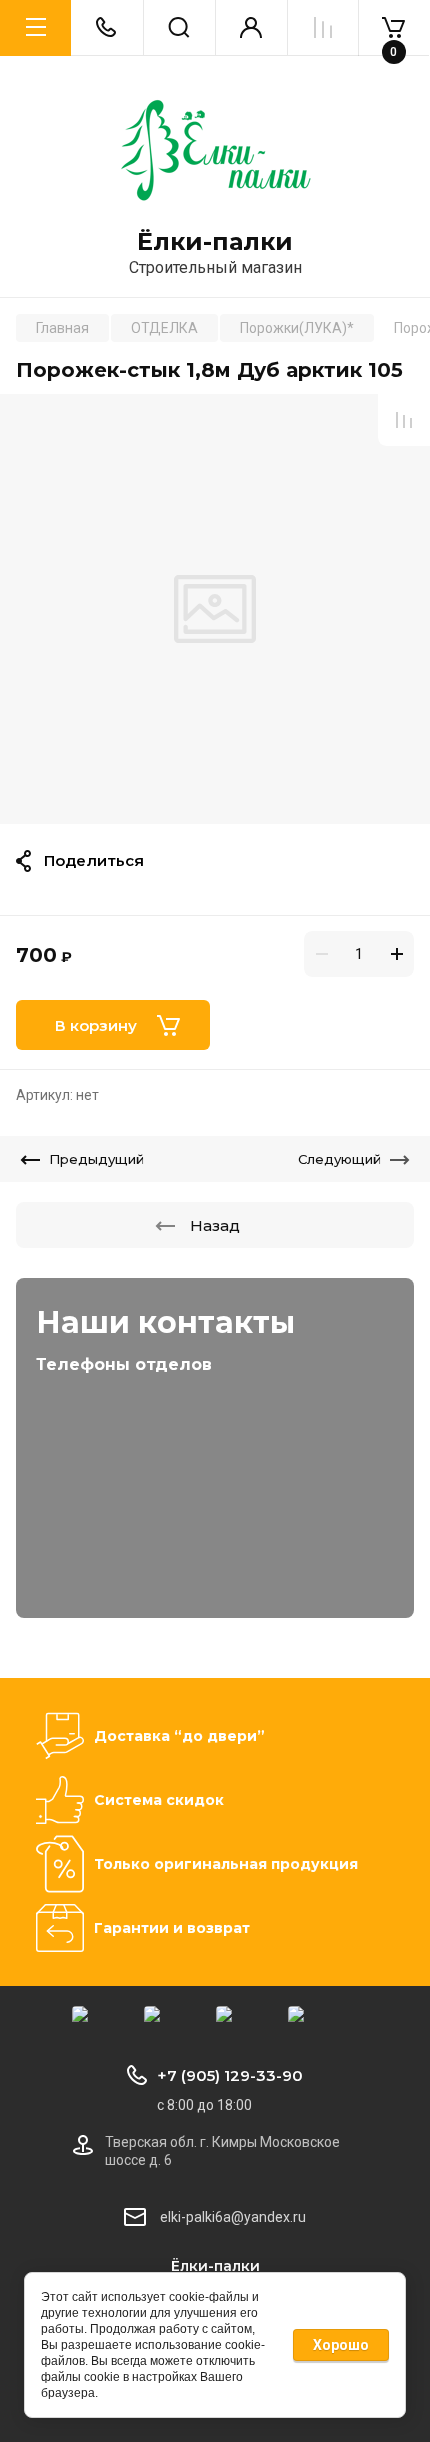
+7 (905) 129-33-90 (230, 2075)
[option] (215, 609)
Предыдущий (96, 1159)
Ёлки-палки (215, 242)
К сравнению (404, 420)
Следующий (339, 1159)
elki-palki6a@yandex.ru (233, 2217)
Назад (215, 1225)
